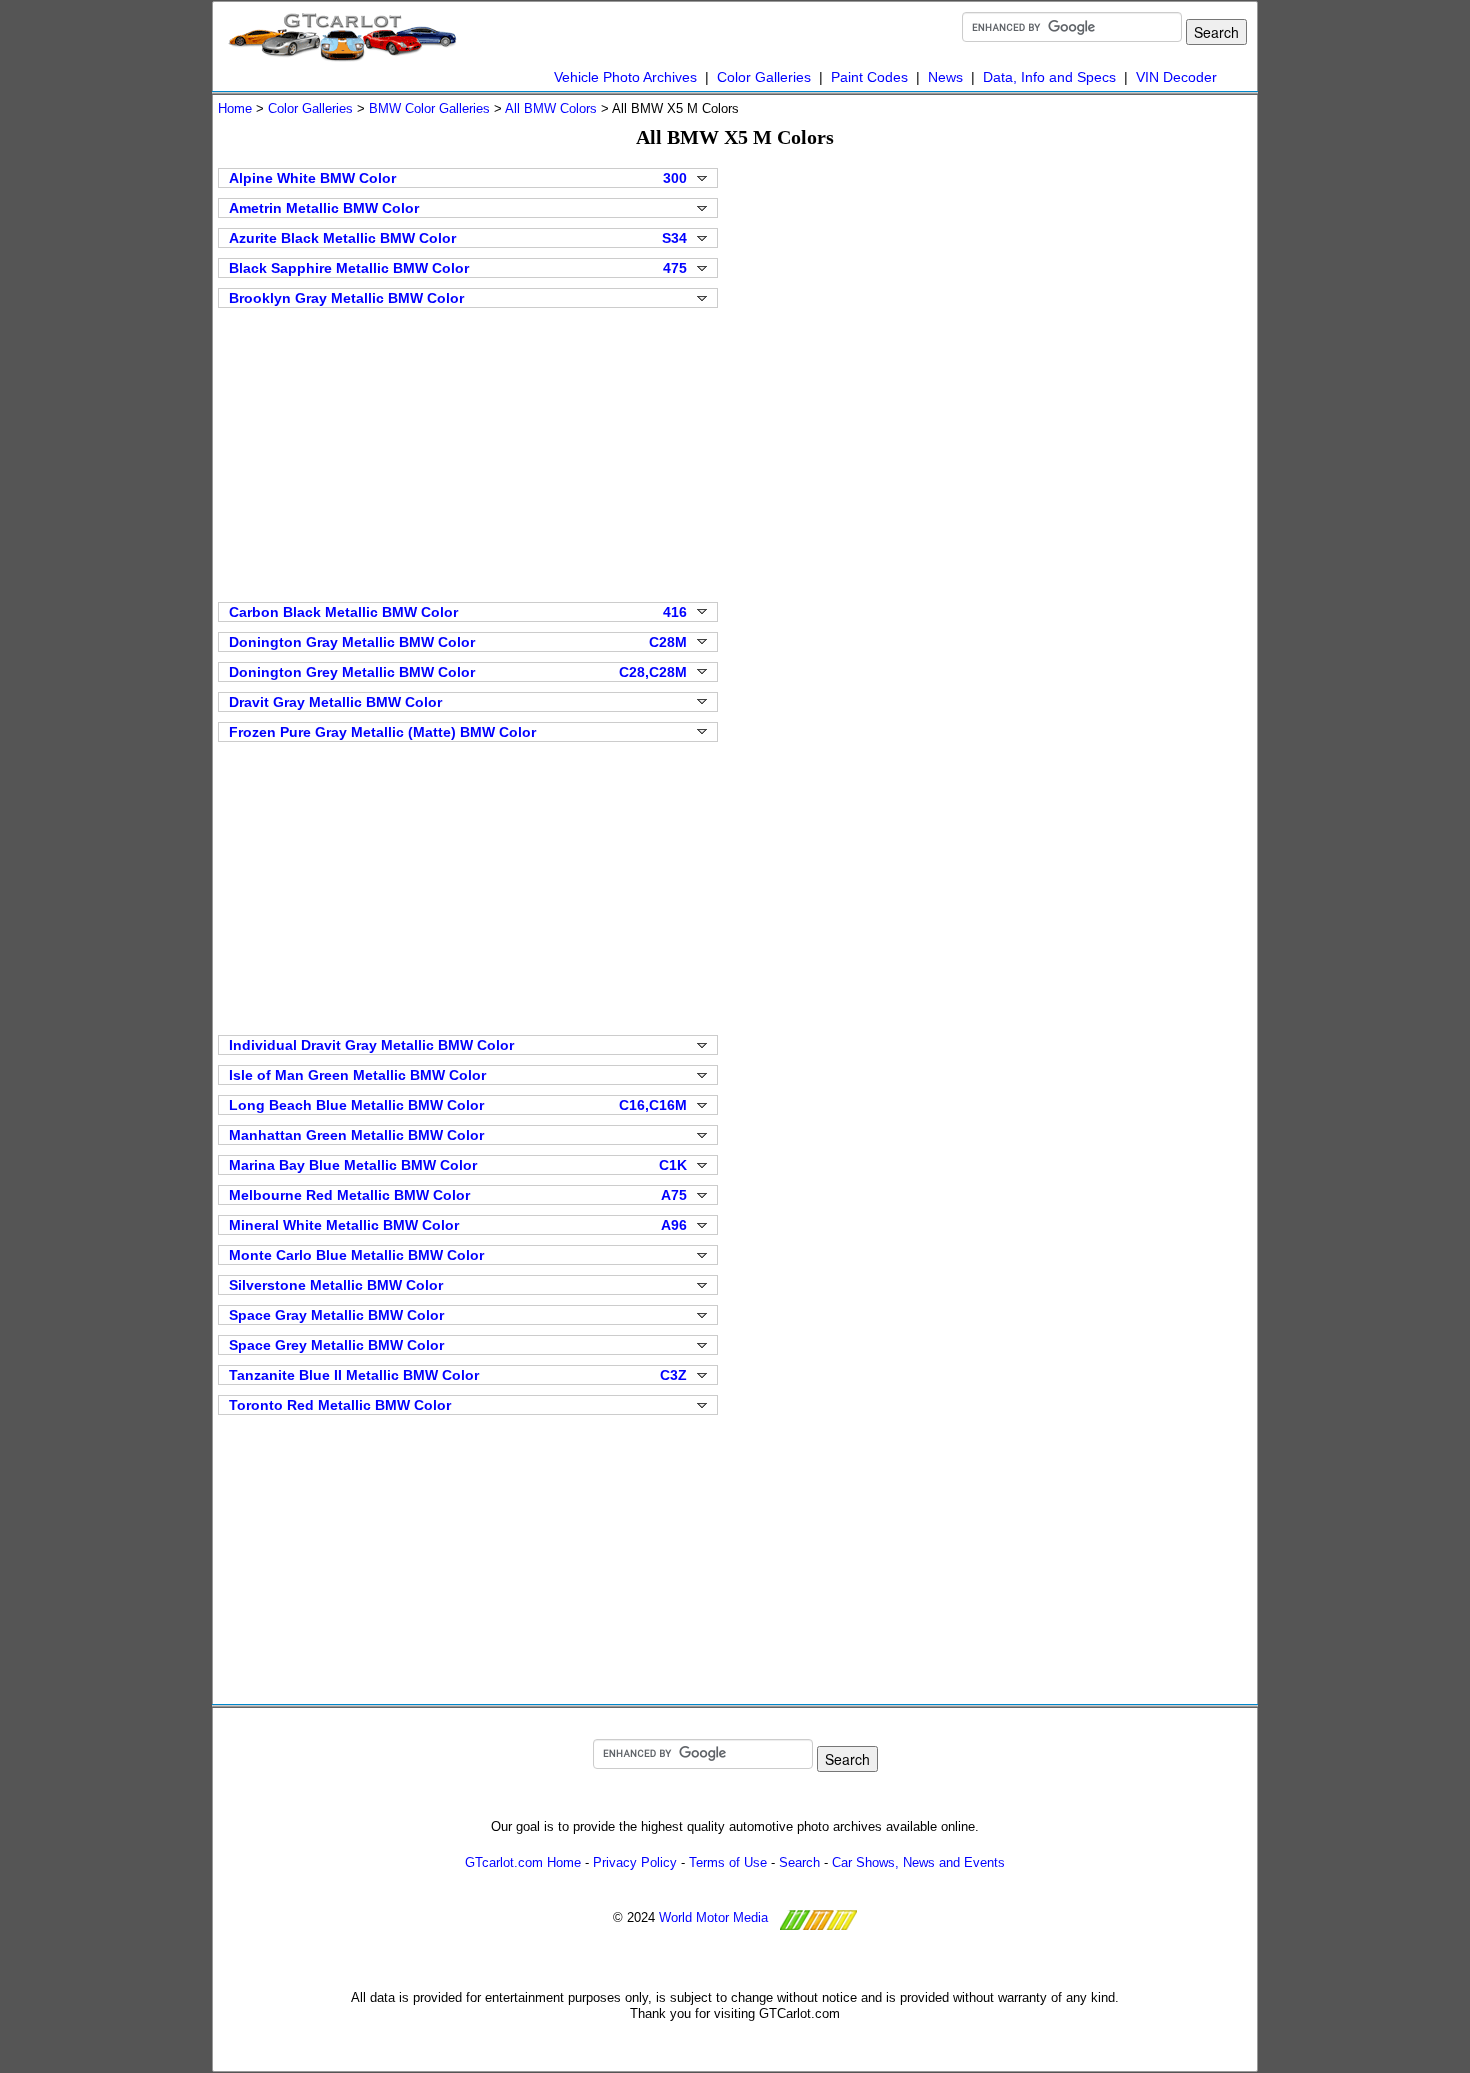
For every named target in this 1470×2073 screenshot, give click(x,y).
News (945, 77)
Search (799, 1862)
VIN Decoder (1176, 77)
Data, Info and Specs (1049, 77)
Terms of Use (728, 1862)
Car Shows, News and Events (918, 1862)
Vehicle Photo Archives (625, 77)
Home (235, 108)
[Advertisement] (468, 453)
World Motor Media (713, 1918)
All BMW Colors (551, 108)
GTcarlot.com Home (523, 1862)
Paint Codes (869, 77)
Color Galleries (764, 77)
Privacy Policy (635, 1862)
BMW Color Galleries (429, 108)
